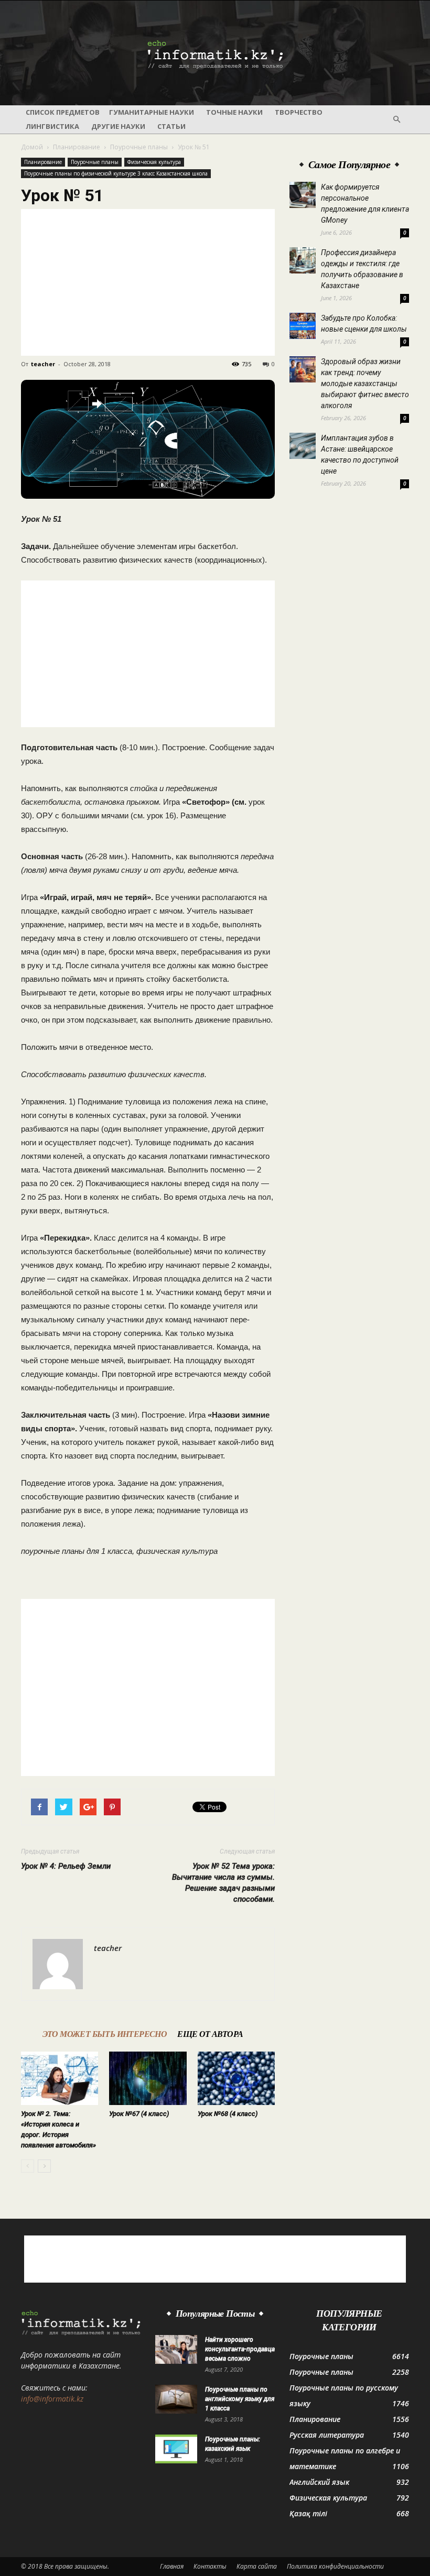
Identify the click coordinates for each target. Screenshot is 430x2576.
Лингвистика (52, 126)
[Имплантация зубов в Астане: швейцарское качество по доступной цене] (303, 446)
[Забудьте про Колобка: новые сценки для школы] (303, 326)
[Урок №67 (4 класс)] (148, 2078)
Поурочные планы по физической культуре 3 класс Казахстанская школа (116, 173)
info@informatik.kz (52, 2399)
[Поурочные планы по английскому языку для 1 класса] (176, 2399)
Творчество (299, 112)
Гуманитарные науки (152, 112)
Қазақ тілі (308, 2513)
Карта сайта (257, 2566)
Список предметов (63, 112)
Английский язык (319, 2482)
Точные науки (234, 112)
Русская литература (327, 2435)
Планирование (77, 147)
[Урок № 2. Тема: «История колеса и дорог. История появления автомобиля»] (60, 2078)
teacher (43, 364)
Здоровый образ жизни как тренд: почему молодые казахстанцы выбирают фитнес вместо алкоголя (365, 383)
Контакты (210, 2566)
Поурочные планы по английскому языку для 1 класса (240, 2399)
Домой (32, 147)
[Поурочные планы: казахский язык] (176, 2449)
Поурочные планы (139, 147)
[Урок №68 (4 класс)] (236, 2078)
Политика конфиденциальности (335, 2566)
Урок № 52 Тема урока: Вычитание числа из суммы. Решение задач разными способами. (223, 1883)
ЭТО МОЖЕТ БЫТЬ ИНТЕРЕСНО (105, 2034)
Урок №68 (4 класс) (228, 2114)
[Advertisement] (148, 282)
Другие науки (118, 126)
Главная (172, 2566)
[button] (396, 119)
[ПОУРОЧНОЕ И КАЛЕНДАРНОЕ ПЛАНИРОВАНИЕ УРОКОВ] (215, 53)
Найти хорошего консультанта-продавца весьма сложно (240, 2349)
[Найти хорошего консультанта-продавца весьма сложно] (176, 2349)
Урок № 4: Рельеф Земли (66, 1866)
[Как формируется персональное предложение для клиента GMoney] (303, 195)
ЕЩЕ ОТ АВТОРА (210, 2034)
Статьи (171, 126)
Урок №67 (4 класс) (139, 2114)
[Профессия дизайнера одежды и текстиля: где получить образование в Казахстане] (303, 260)
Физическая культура (154, 162)
